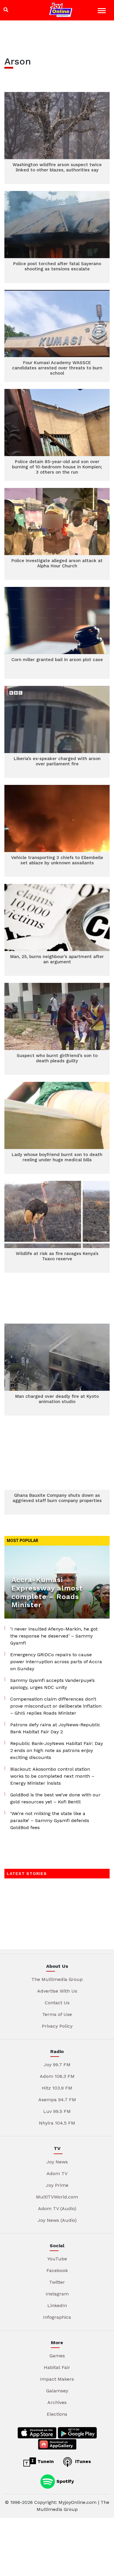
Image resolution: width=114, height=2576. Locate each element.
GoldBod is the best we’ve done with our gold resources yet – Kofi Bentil (55, 1798)
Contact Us (57, 2003)
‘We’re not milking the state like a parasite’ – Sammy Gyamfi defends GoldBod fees (50, 1820)
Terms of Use (57, 2014)
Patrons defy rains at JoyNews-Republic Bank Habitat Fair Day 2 (55, 1728)
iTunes (82, 2461)
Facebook (57, 2270)
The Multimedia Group (57, 1979)
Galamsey (57, 2391)
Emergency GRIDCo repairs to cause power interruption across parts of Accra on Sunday (56, 1662)
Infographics (57, 2317)
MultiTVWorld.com (57, 2197)
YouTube (57, 2259)
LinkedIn (57, 2305)
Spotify (64, 2481)
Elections (57, 2414)
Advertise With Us (57, 1991)
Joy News (57, 2162)
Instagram (57, 2294)
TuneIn (45, 2461)
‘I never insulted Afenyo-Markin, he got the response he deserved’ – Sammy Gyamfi (54, 1636)
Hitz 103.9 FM (57, 2088)
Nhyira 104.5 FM (57, 2123)
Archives (57, 2402)
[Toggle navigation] (102, 12)
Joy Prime (57, 2185)
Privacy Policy (57, 2026)
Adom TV (57, 2173)
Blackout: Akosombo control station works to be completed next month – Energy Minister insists (52, 1776)
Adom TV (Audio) (57, 2209)
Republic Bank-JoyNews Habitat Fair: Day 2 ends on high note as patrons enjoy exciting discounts (57, 1750)
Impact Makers (57, 2379)
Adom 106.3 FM (57, 2076)
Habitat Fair (57, 2367)
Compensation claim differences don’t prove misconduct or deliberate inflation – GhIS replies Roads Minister (56, 1706)
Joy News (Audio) (57, 2220)
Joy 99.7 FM (57, 2065)
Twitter (57, 2282)
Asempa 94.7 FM (57, 2100)
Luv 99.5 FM (57, 2111)
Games (57, 2356)
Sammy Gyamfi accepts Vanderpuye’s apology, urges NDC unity (52, 1684)
